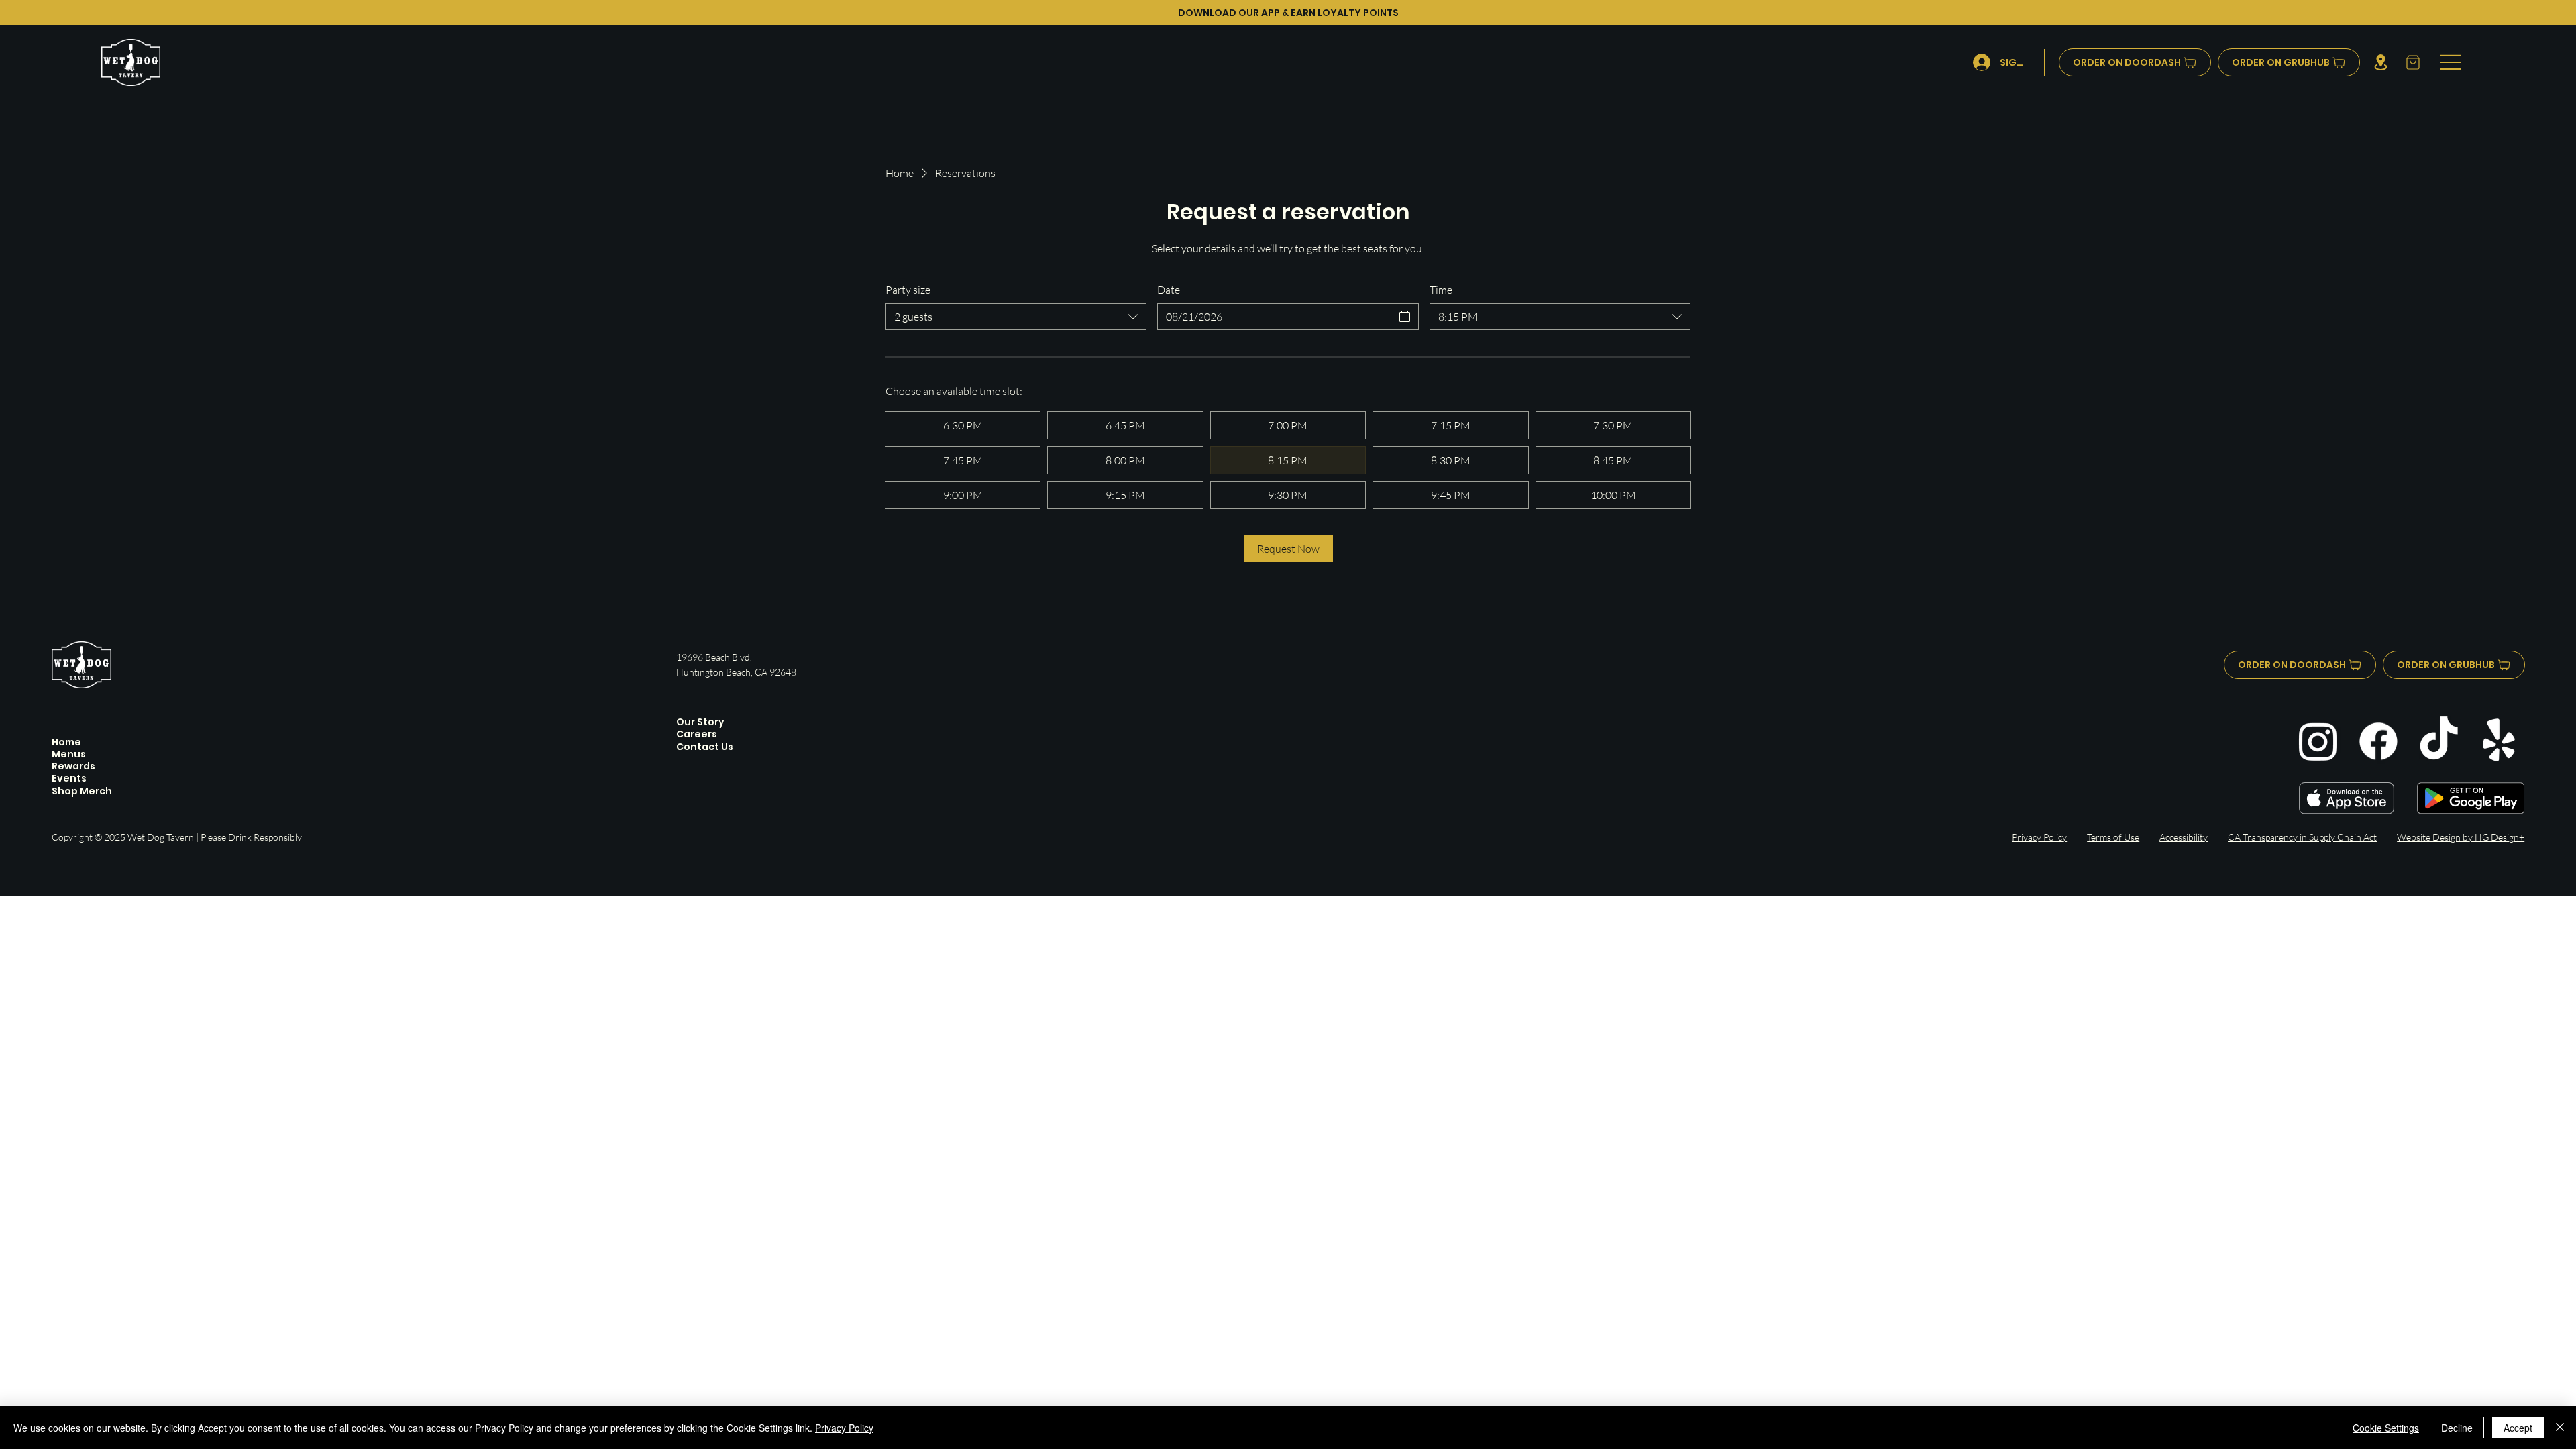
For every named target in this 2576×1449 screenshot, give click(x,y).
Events (69, 778)
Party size (908, 290)
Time (1441, 290)
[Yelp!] (2499, 741)
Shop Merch (82, 791)
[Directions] (2380, 62)
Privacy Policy (2039, 837)
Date (1169, 290)
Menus (69, 754)
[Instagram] (2318, 741)
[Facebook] (2378, 741)
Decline (2457, 1428)
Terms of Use (2113, 837)
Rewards (73, 766)
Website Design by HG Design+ (2461, 837)
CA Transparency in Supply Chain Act (2302, 837)
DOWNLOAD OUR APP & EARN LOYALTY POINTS (1288, 13)
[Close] (2560, 1428)
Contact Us (705, 747)
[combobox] (1016, 317)
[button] (2412, 62)
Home (66, 742)
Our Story (700, 722)
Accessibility (2184, 837)
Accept (2518, 1428)
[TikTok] (2439, 741)
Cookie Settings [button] (2386, 1428)
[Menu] (2451, 62)
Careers (697, 734)
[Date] (1405, 317)
